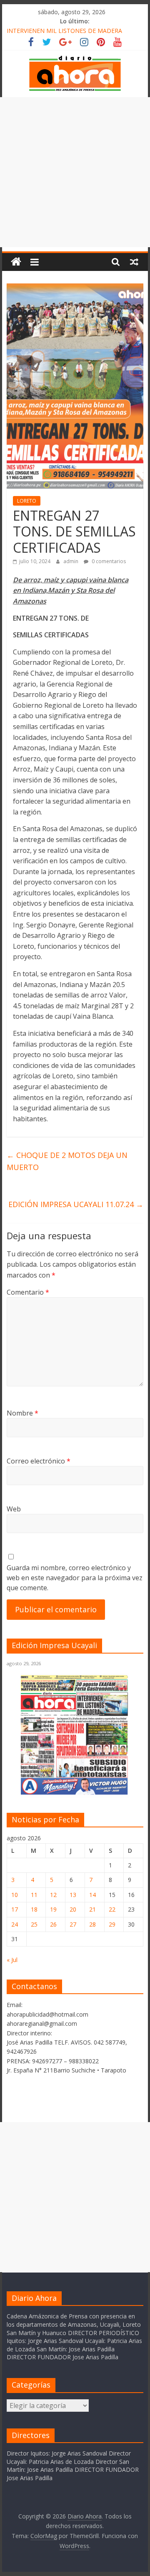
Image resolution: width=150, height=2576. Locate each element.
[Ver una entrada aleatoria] (134, 262)
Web (14, 1509)
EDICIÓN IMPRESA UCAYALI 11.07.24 (76, 1204)
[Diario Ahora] (16, 262)
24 (15, 1924)
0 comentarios (108, 561)
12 (53, 1895)
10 (15, 1895)
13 (73, 1895)
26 (53, 1924)
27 (73, 1924)
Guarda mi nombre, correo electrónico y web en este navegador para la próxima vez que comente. (75, 1578)
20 (73, 1909)
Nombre (22, 1413)
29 (112, 1924)
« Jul (12, 1960)
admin (71, 561)
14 (92, 1895)
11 (34, 1895)
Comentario (28, 1292)
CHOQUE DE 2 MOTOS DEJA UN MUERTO (67, 1161)
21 (92, 1909)
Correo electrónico (39, 1461)
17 (15, 1909)
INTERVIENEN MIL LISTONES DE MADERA (64, 31)
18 (34, 1909)
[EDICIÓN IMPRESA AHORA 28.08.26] (75, 1793)
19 (53, 1909)
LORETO (27, 501)
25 (34, 1924)
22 (112, 1909)
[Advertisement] (75, 172)
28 (92, 1924)
